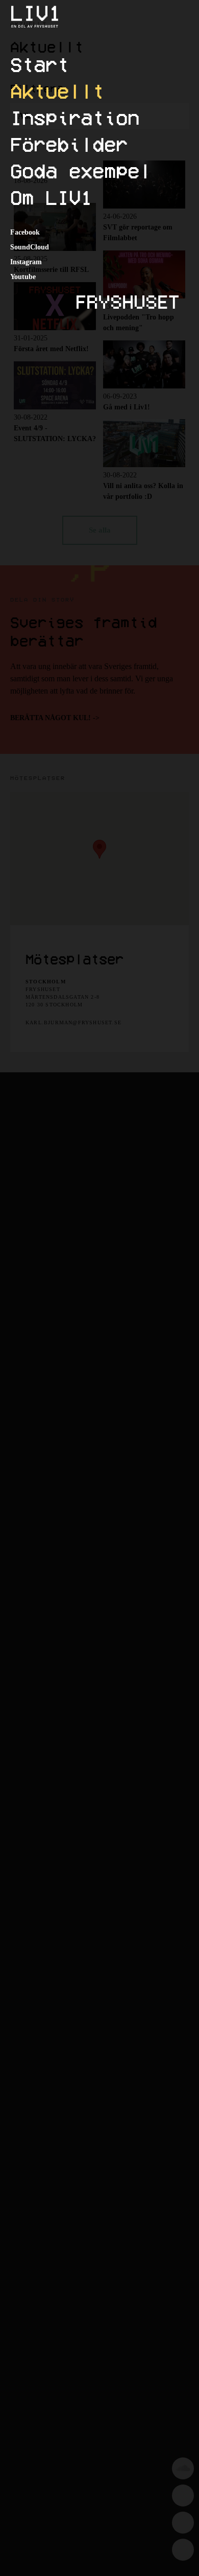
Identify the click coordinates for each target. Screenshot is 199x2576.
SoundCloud (30, 247)
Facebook (25, 232)
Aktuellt (57, 91)
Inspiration (75, 118)
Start (40, 64)
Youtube (23, 277)
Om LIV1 (51, 197)
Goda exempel (81, 171)
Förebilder (69, 144)
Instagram (26, 262)
